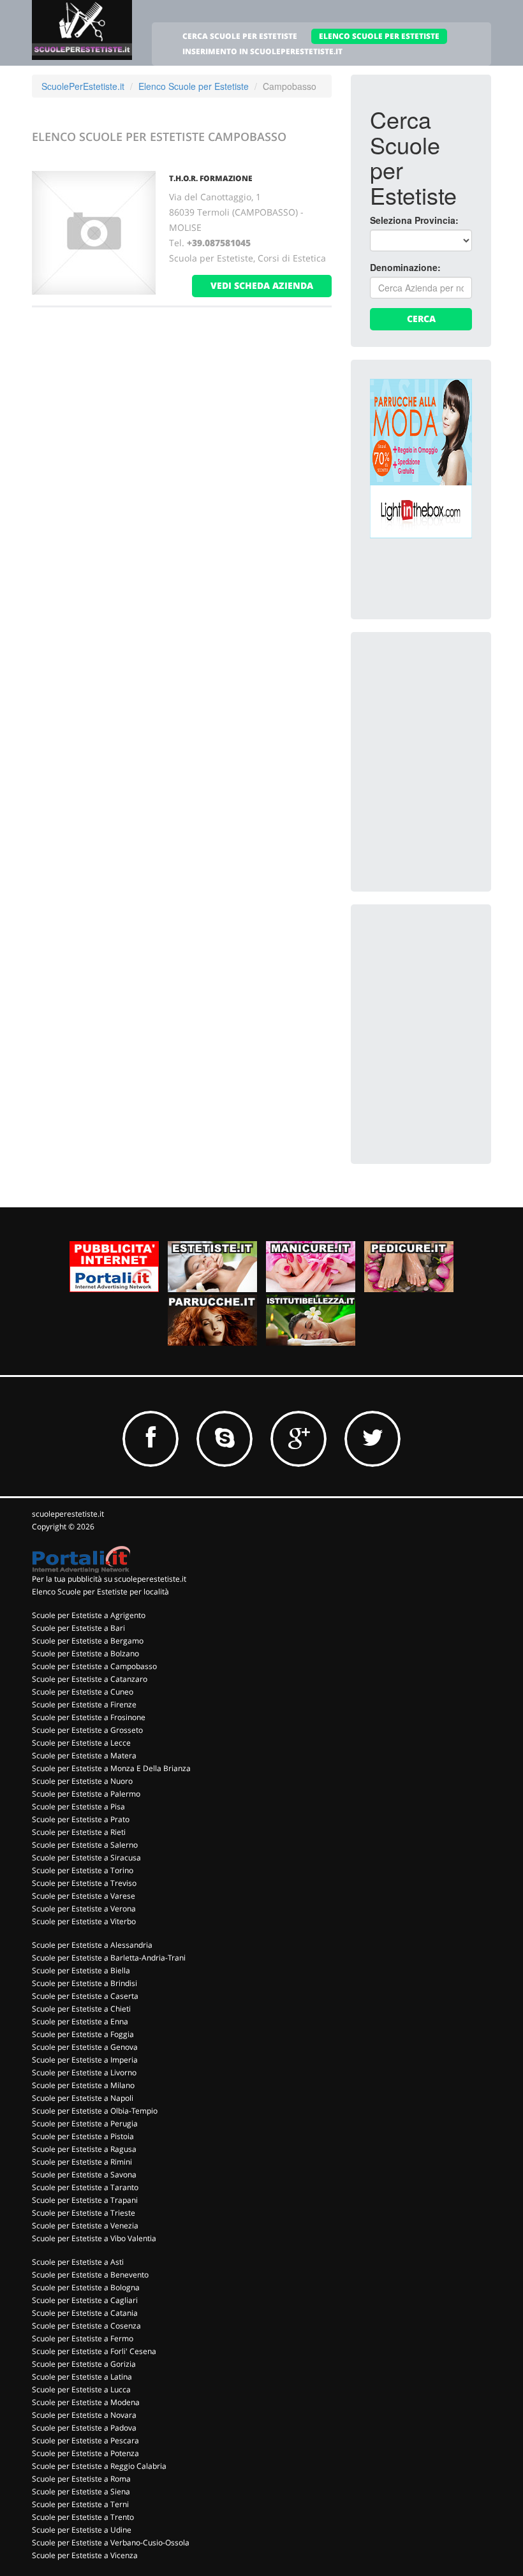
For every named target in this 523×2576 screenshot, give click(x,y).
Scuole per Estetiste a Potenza (85, 2453)
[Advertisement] (446, 715)
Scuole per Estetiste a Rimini (82, 2162)
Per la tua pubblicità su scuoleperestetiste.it (109, 1579)
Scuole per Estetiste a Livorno (84, 2072)
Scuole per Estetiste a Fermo (83, 2338)
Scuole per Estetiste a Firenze (84, 1704)
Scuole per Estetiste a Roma (81, 2479)
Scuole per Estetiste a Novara (84, 2415)
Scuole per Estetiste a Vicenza (85, 2555)
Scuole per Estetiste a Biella (81, 1970)
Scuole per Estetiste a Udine (82, 2530)
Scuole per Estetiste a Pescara (85, 2440)
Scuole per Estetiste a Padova (84, 2428)
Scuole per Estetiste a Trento (83, 2517)
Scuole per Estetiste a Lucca (81, 2389)
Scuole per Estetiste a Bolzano (85, 1653)
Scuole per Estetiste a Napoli (83, 2098)
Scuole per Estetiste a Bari (78, 1628)
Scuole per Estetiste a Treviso (84, 1883)
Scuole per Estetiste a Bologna (86, 2287)
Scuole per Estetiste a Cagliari (85, 2300)
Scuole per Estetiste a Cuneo (83, 1692)
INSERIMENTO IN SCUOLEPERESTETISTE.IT (262, 51)
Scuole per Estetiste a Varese (84, 1896)
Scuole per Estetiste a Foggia (83, 2034)
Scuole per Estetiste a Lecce (81, 1743)
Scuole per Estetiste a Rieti (79, 1832)
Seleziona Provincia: (414, 220)
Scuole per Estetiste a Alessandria (92, 1945)
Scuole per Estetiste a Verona (84, 1909)
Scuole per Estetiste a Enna (80, 2021)
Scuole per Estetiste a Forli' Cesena (94, 2351)
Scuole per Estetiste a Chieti (81, 2009)
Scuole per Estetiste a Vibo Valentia (94, 2238)
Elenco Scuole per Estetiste (194, 86)
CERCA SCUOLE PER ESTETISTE (240, 36)
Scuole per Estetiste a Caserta (85, 1996)
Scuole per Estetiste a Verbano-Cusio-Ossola (111, 2543)
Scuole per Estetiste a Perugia (85, 2123)
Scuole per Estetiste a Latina (82, 2377)
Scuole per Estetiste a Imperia (85, 2060)
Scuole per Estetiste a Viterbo (84, 1921)
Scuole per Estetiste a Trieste (84, 2213)
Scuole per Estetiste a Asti (78, 2262)
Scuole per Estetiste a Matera (84, 1755)
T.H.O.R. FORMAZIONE (211, 178)
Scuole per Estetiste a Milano (83, 2085)
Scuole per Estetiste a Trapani (85, 2200)
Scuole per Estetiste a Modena (86, 2402)
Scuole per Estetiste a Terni (80, 2504)
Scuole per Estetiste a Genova (85, 2047)
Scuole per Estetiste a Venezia (85, 2226)
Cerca (421, 319)
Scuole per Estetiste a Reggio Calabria (99, 2466)
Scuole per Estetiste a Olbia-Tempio (95, 2111)
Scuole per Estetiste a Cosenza (86, 2326)
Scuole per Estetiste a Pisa (78, 1807)
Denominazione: (405, 267)
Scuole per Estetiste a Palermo (86, 1794)
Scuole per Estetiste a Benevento (90, 2275)
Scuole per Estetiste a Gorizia (84, 2364)
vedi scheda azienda (262, 285)
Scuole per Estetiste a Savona (84, 2175)
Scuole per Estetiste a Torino (83, 1870)
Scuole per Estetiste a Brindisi (85, 1983)
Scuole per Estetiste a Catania (85, 2313)
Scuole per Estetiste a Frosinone (89, 1717)
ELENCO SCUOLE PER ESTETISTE (379, 36)
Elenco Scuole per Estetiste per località (100, 1592)
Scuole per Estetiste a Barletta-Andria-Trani (109, 1958)
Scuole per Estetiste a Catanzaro (90, 1679)
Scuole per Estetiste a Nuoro (82, 1781)
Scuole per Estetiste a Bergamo (88, 1641)
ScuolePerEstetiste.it (83, 86)
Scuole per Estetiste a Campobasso (94, 1666)
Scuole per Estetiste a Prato (81, 1819)
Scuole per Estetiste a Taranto (85, 2187)
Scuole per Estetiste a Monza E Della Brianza (111, 1768)
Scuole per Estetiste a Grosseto (87, 1730)
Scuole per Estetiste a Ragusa (84, 2149)
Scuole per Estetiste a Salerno (85, 1845)
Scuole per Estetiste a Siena (81, 2491)
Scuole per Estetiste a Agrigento (89, 1615)
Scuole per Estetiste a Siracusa (86, 1858)
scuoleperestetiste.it (68, 1514)
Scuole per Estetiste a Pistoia (83, 2136)
